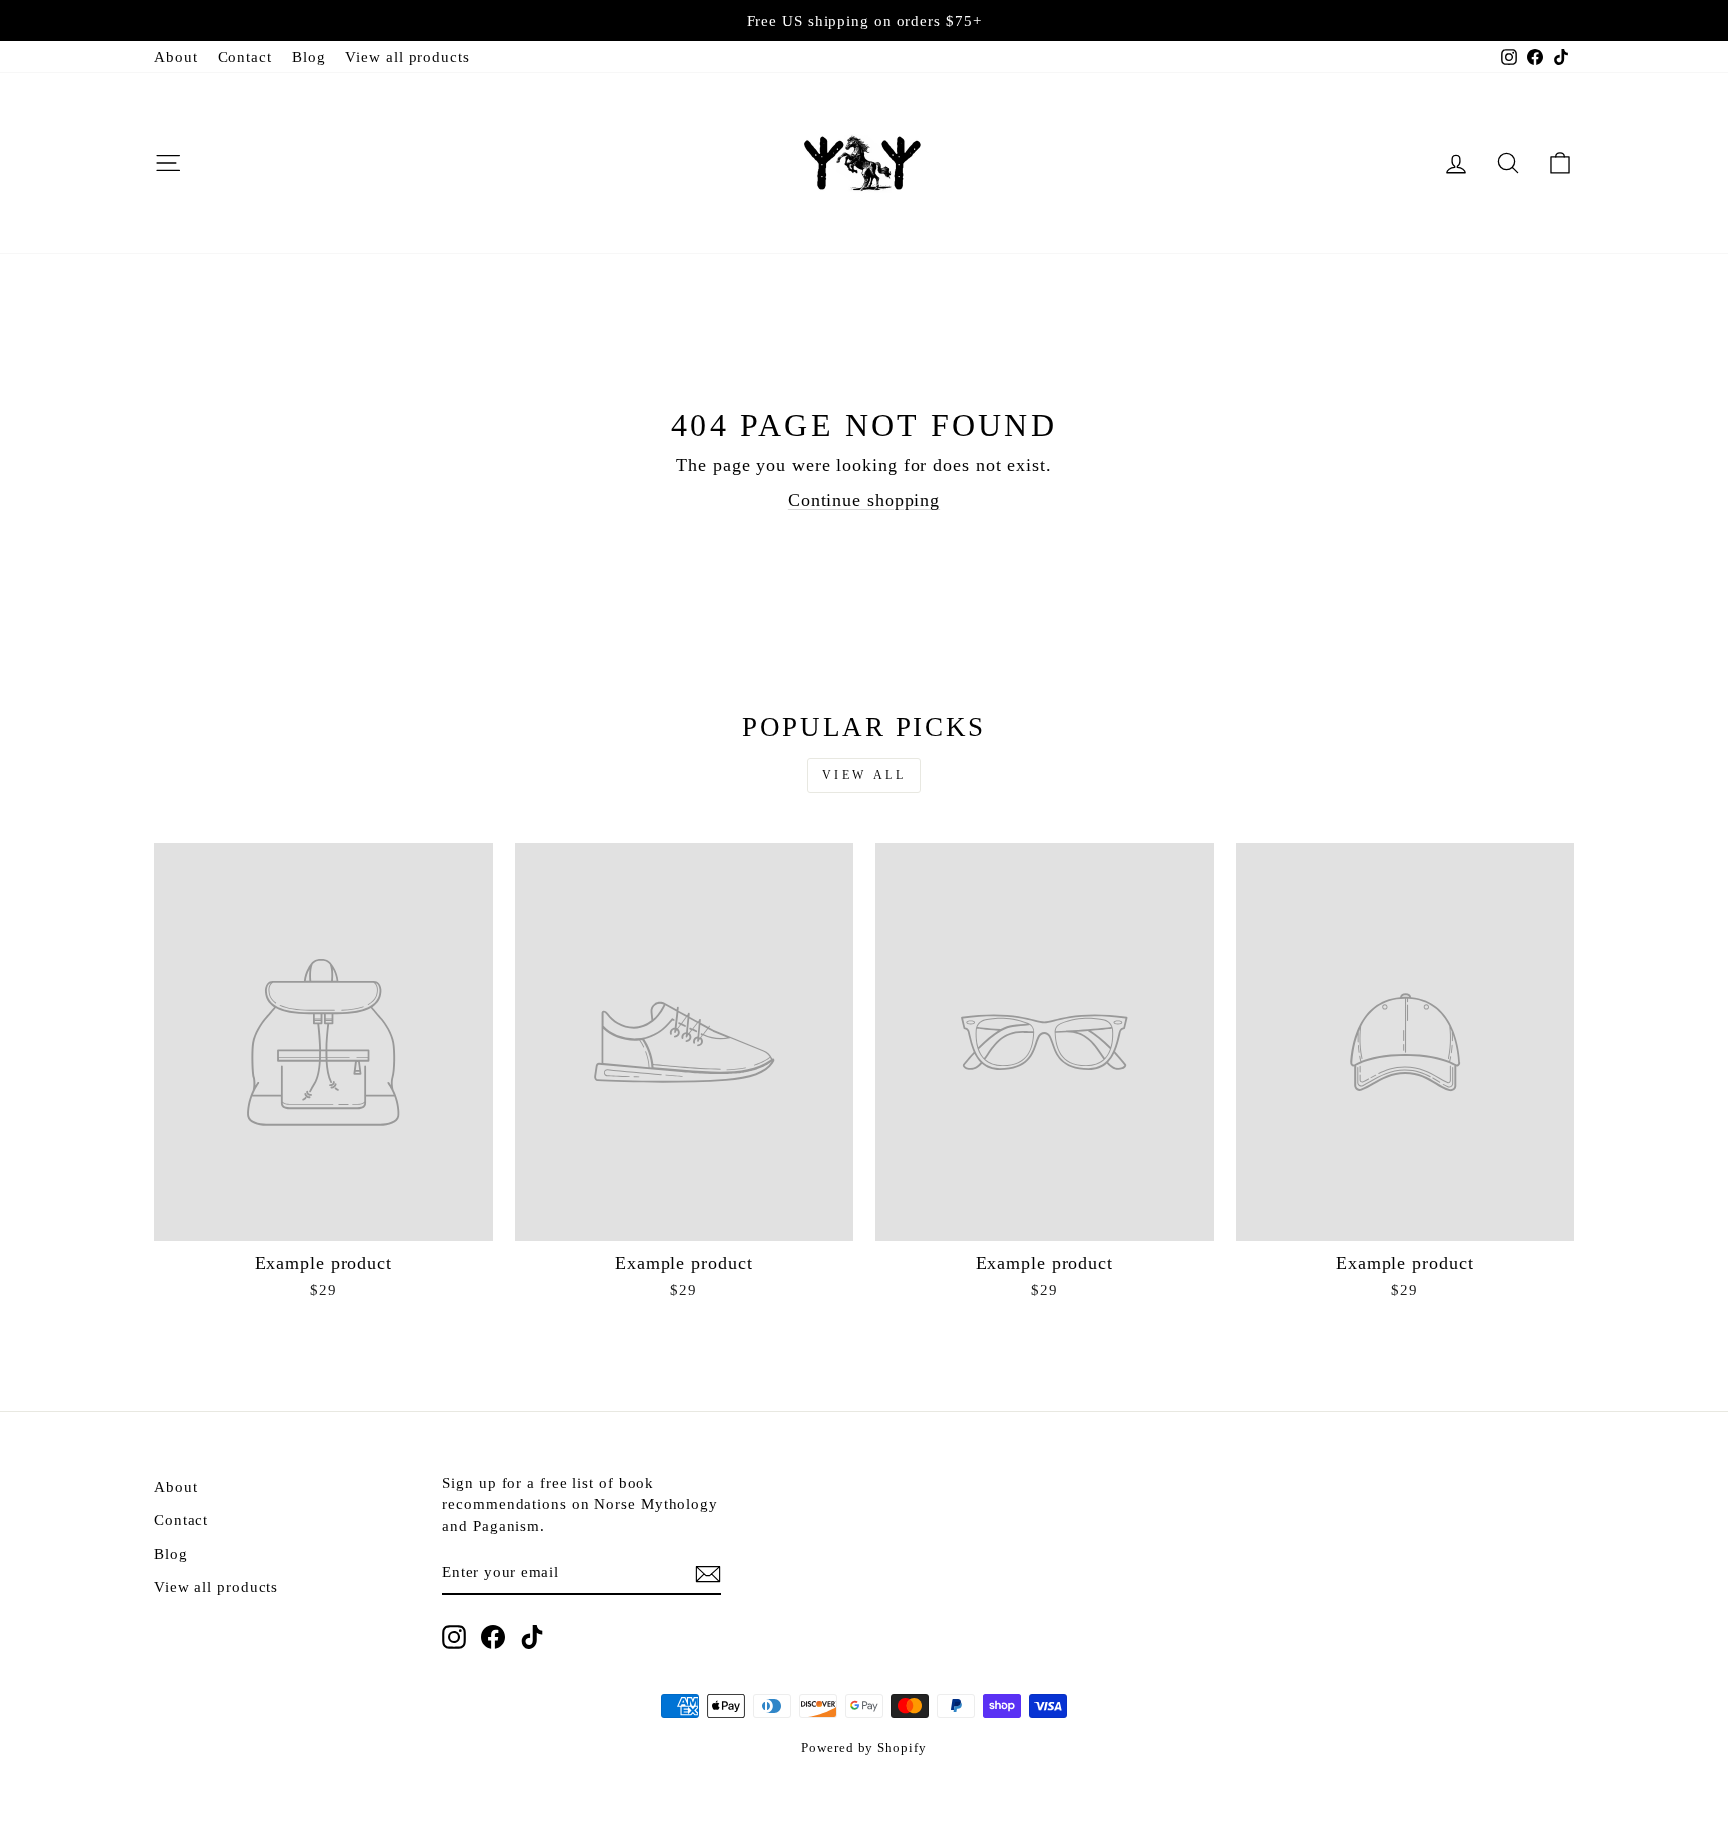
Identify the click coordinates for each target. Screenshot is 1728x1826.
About (176, 56)
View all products (407, 56)
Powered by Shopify (863, 1748)
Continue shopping (864, 500)
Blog (309, 56)
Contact (245, 56)
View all (864, 775)
